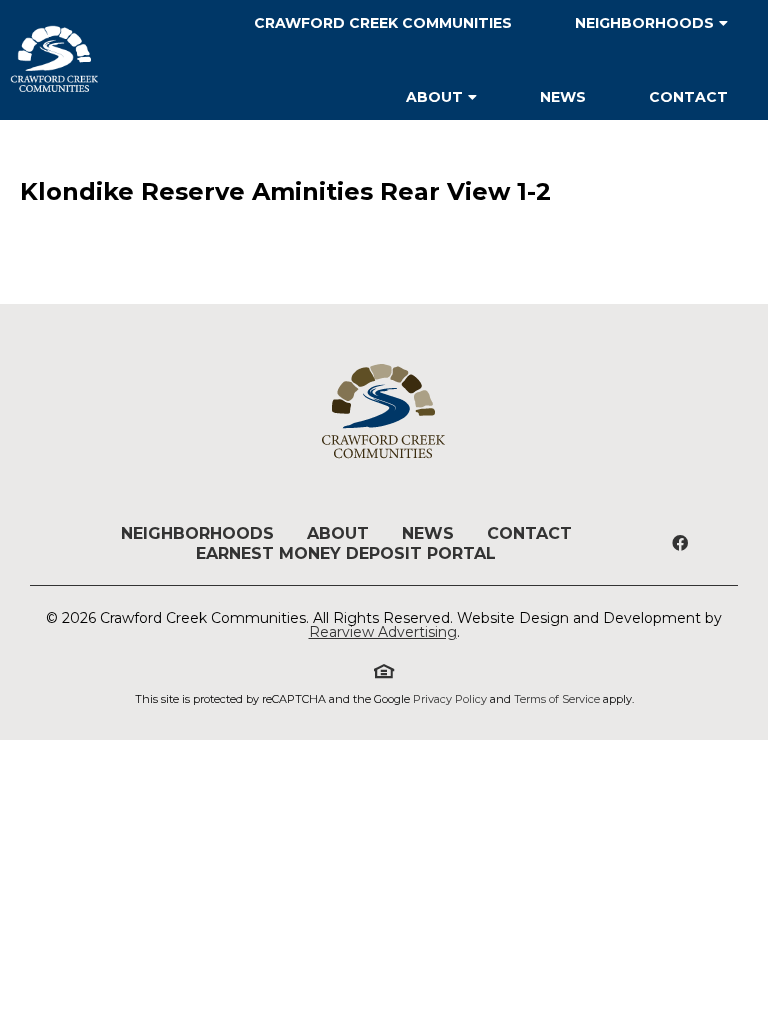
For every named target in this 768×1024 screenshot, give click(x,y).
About (434, 97)
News (563, 97)
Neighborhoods (197, 534)
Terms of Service (557, 699)
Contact (688, 97)
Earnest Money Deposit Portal (346, 554)
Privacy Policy (450, 699)
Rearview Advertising (383, 632)
